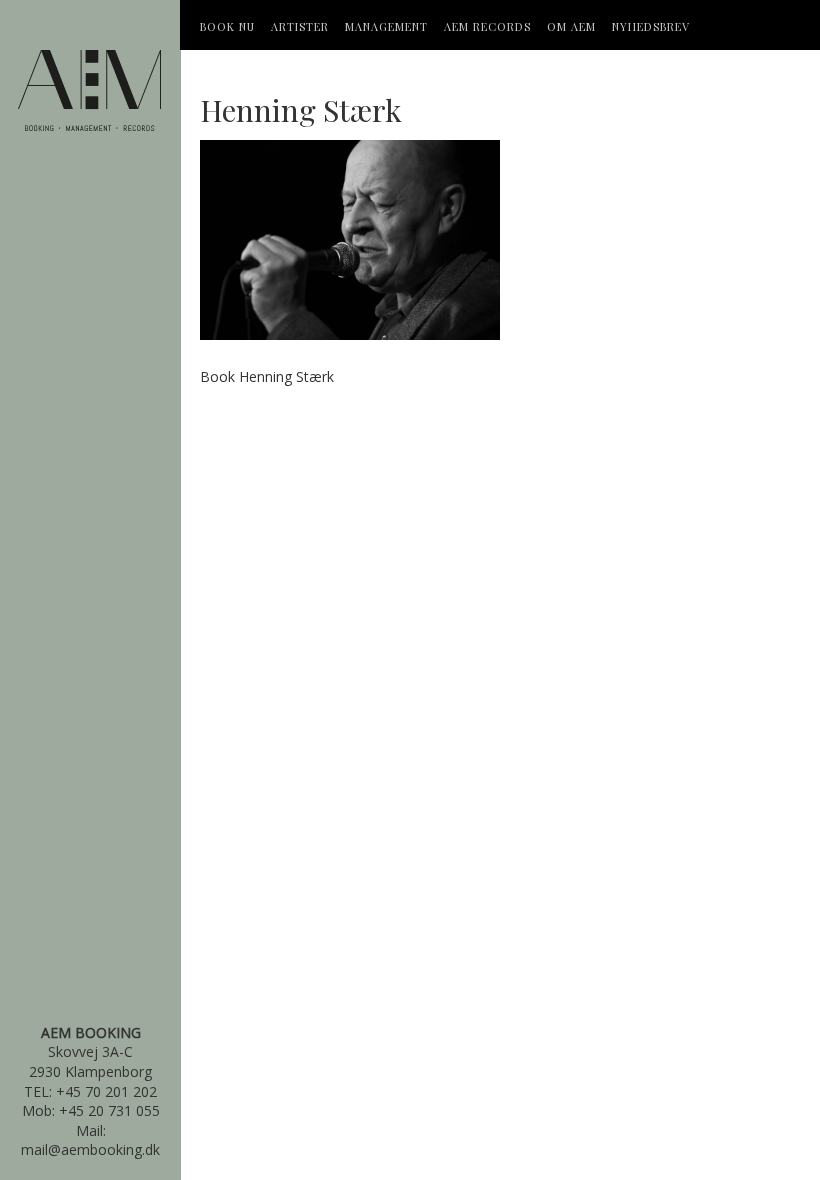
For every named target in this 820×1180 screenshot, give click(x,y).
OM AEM (571, 26)
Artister (300, 26)
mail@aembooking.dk (90, 1149)
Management (386, 26)
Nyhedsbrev (651, 26)
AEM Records (487, 26)
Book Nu (227, 26)
